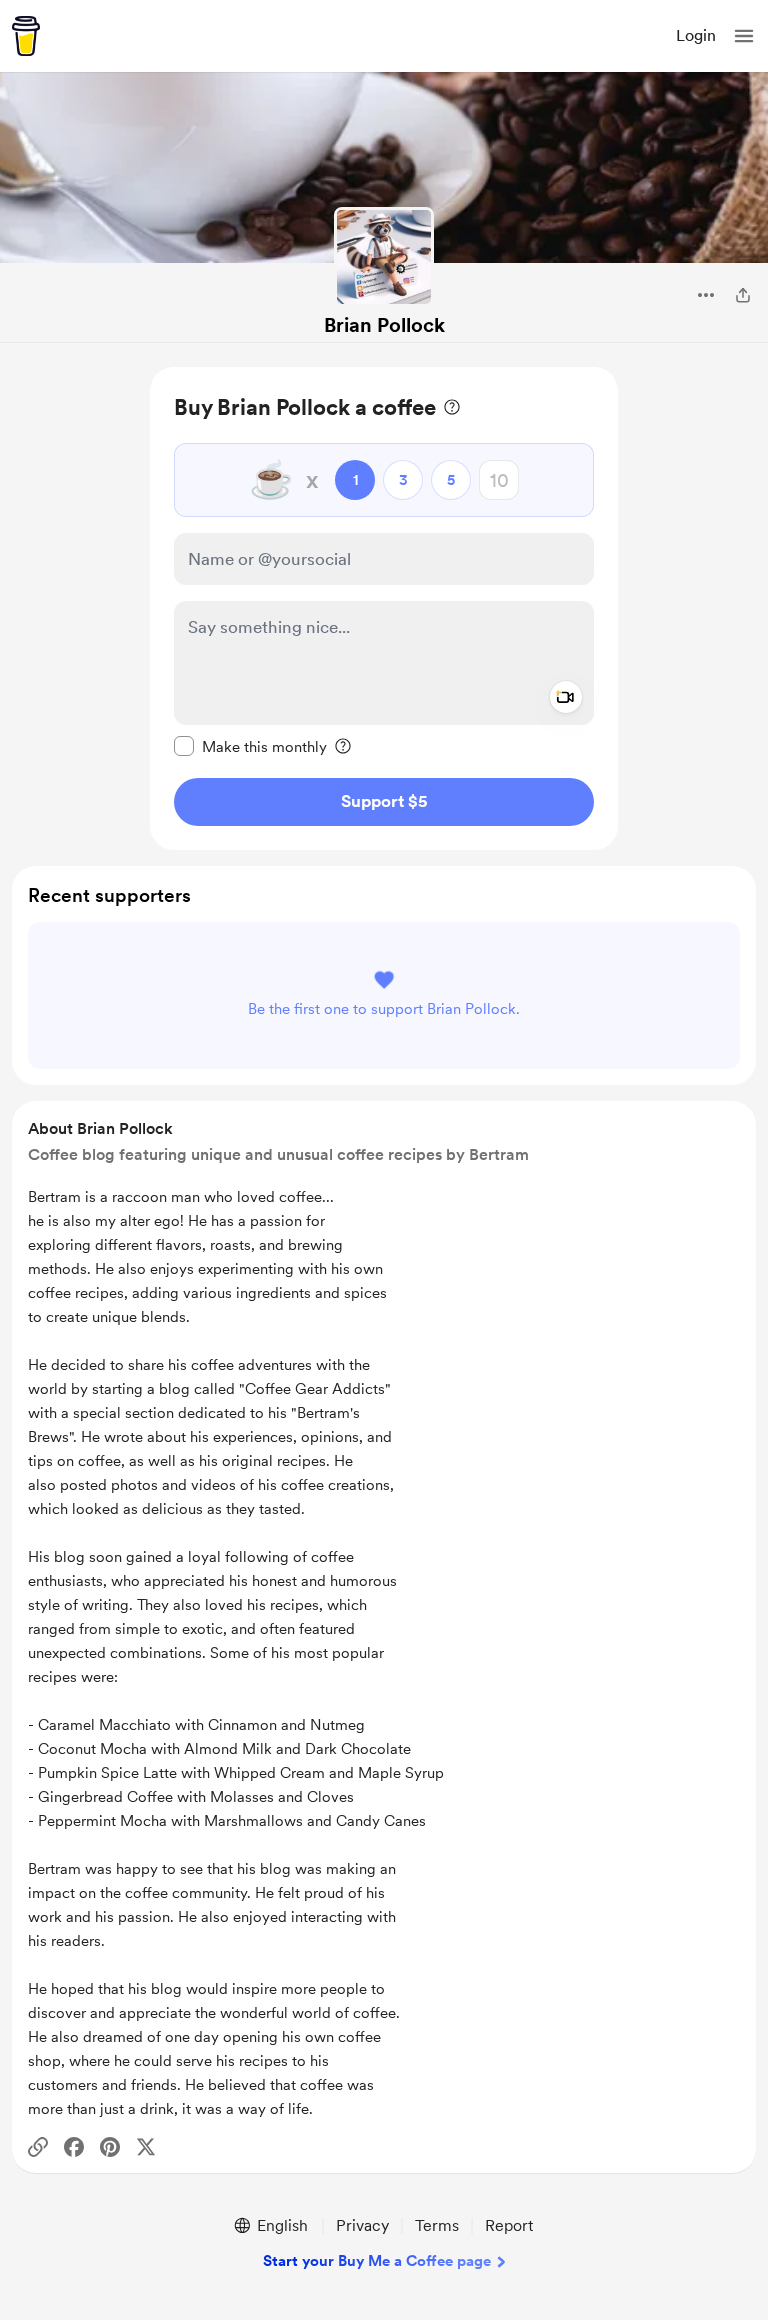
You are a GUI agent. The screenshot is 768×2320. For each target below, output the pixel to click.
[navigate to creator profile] (384, 257)
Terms (437, 2225)
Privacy (362, 2225)
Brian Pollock (384, 325)
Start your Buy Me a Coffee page (377, 2261)
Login (696, 35)
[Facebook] (74, 2147)
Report (509, 2225)
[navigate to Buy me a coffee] (26, 36)
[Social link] (38, 2147)
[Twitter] (146, 2147)
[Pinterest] (110, 2147)
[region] (384, 608)
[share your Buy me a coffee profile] (743, 295)
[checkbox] (250, 746)
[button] (744, 36)
